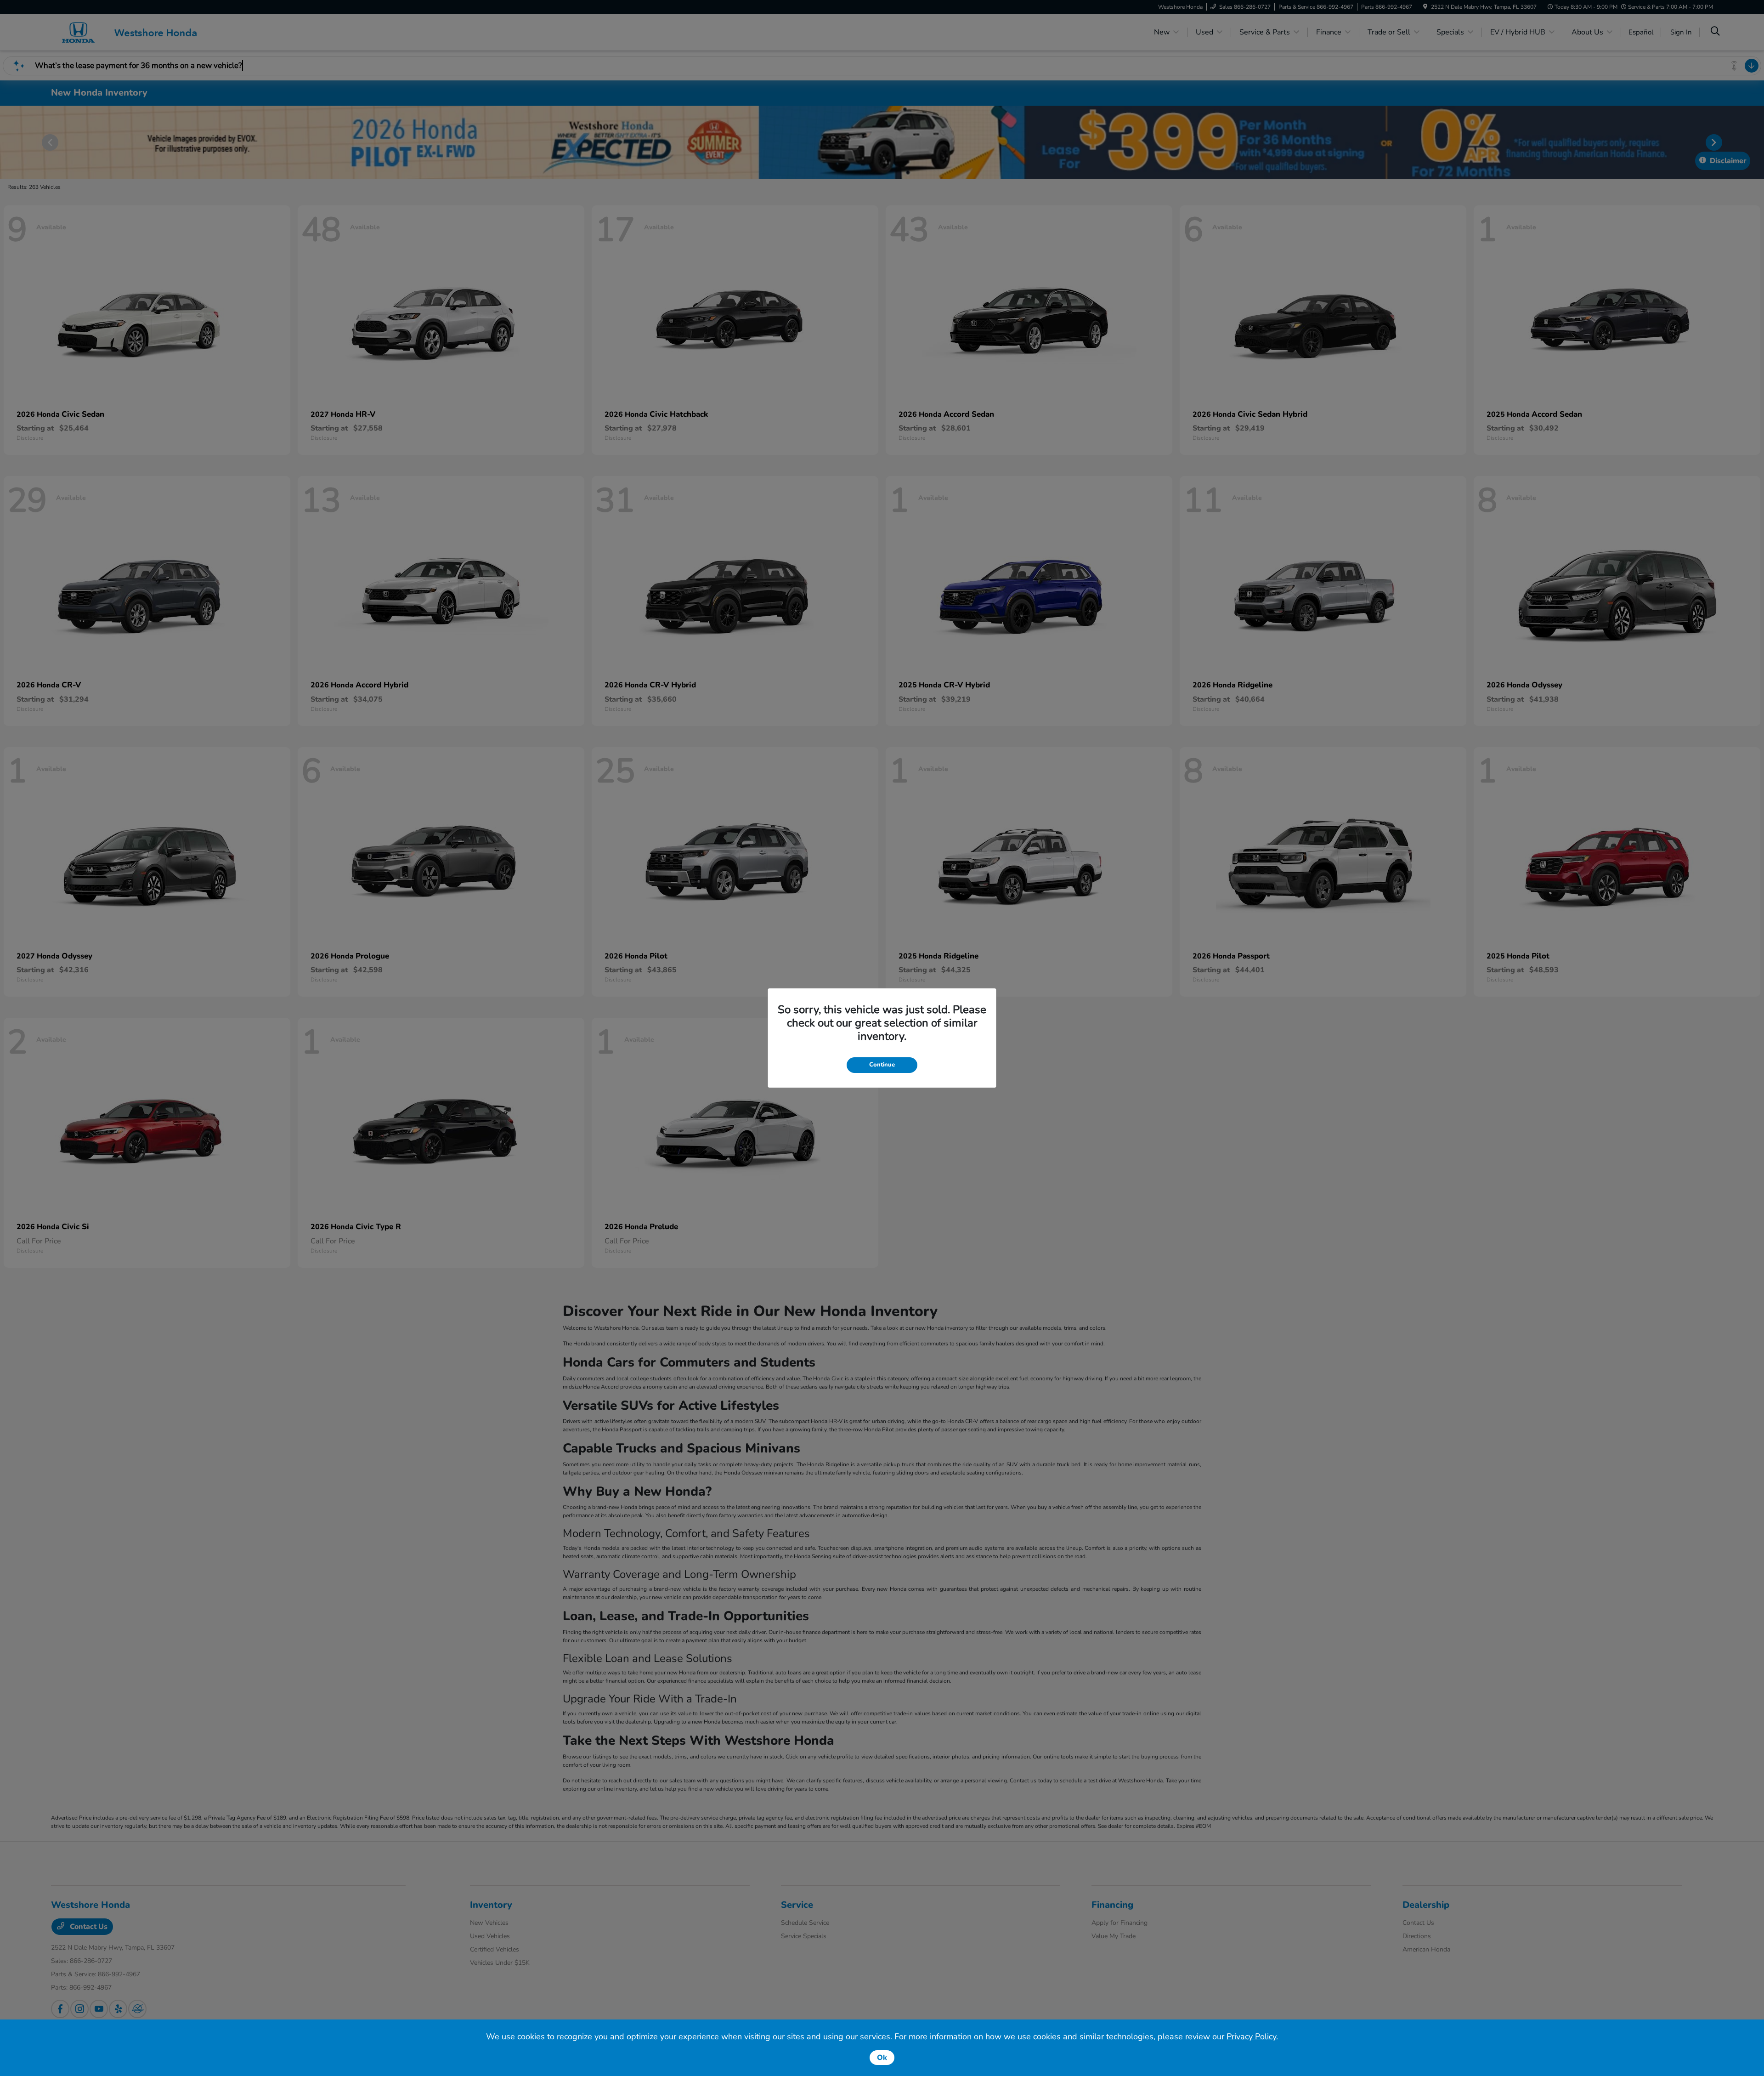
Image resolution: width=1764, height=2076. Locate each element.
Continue (882, 1065)
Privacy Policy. (1252, 2036)
